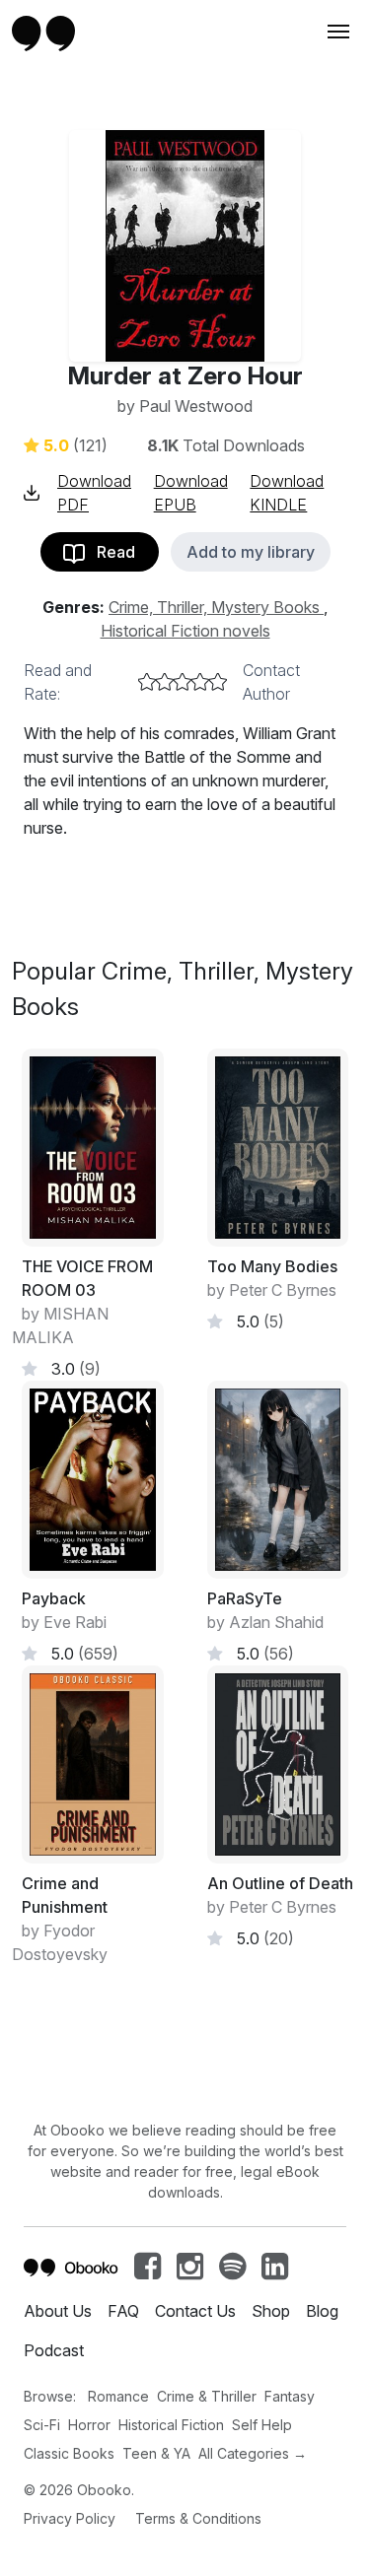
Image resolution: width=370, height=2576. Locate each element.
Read (110, 552)
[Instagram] (190, 2271)
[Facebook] (148, 2271)
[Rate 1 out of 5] (147, 682)
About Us (58, 2311)
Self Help (262, 2425)
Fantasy (290, 2396)
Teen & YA (156, 2453)
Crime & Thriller (207, 2396)
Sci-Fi (42, 2425)
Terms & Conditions (198, 2518)
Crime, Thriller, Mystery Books (216, 607)
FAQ (123, 2311)
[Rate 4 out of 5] (200, 682)
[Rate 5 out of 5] (218, 682)
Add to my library (251, 552)
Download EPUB (191, 493)
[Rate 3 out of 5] (183, 682)
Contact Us (195, 2311)
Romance (118, 2396)
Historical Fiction (171, 2425)
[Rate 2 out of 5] (165, 682)
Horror (89, 2425)
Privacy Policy (70, 2518)
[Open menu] (336, 32)
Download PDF (94, 493)
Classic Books (69, 2453)
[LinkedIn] (275, 2271)
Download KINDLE (287, 493)
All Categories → (253, 2453)
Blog (322, 2311)
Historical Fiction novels (185, 631)
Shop (271, 2311)
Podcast (54, 2350)
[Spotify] (232, 2271)
